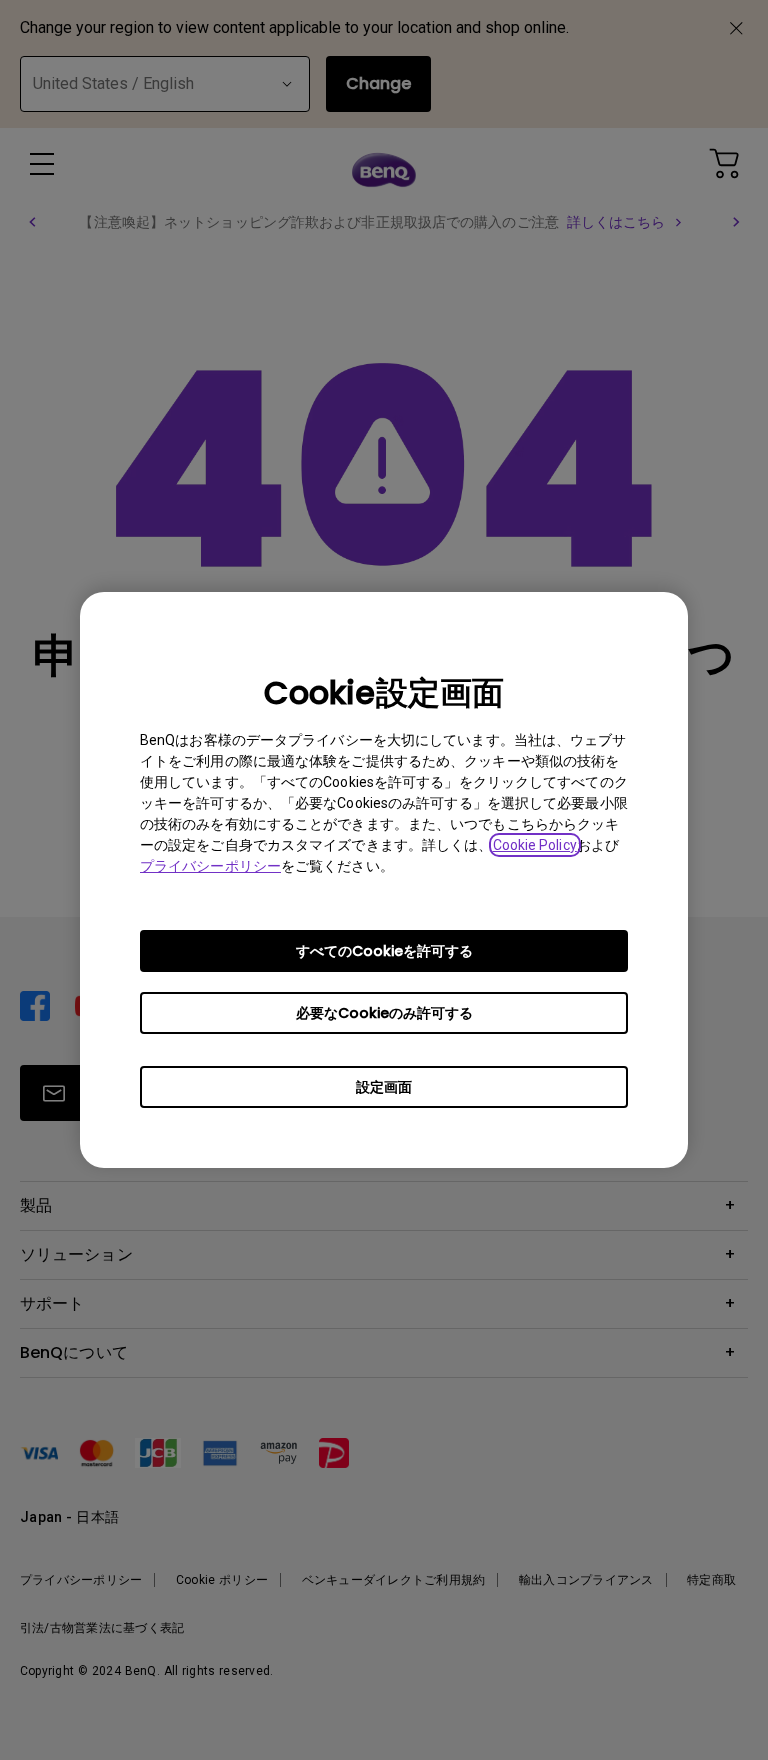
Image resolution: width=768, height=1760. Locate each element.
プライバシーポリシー (210, 866)
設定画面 (384, 1087)
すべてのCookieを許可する (384, 951)
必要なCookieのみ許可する (384, 1013)
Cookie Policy (535, 845)
